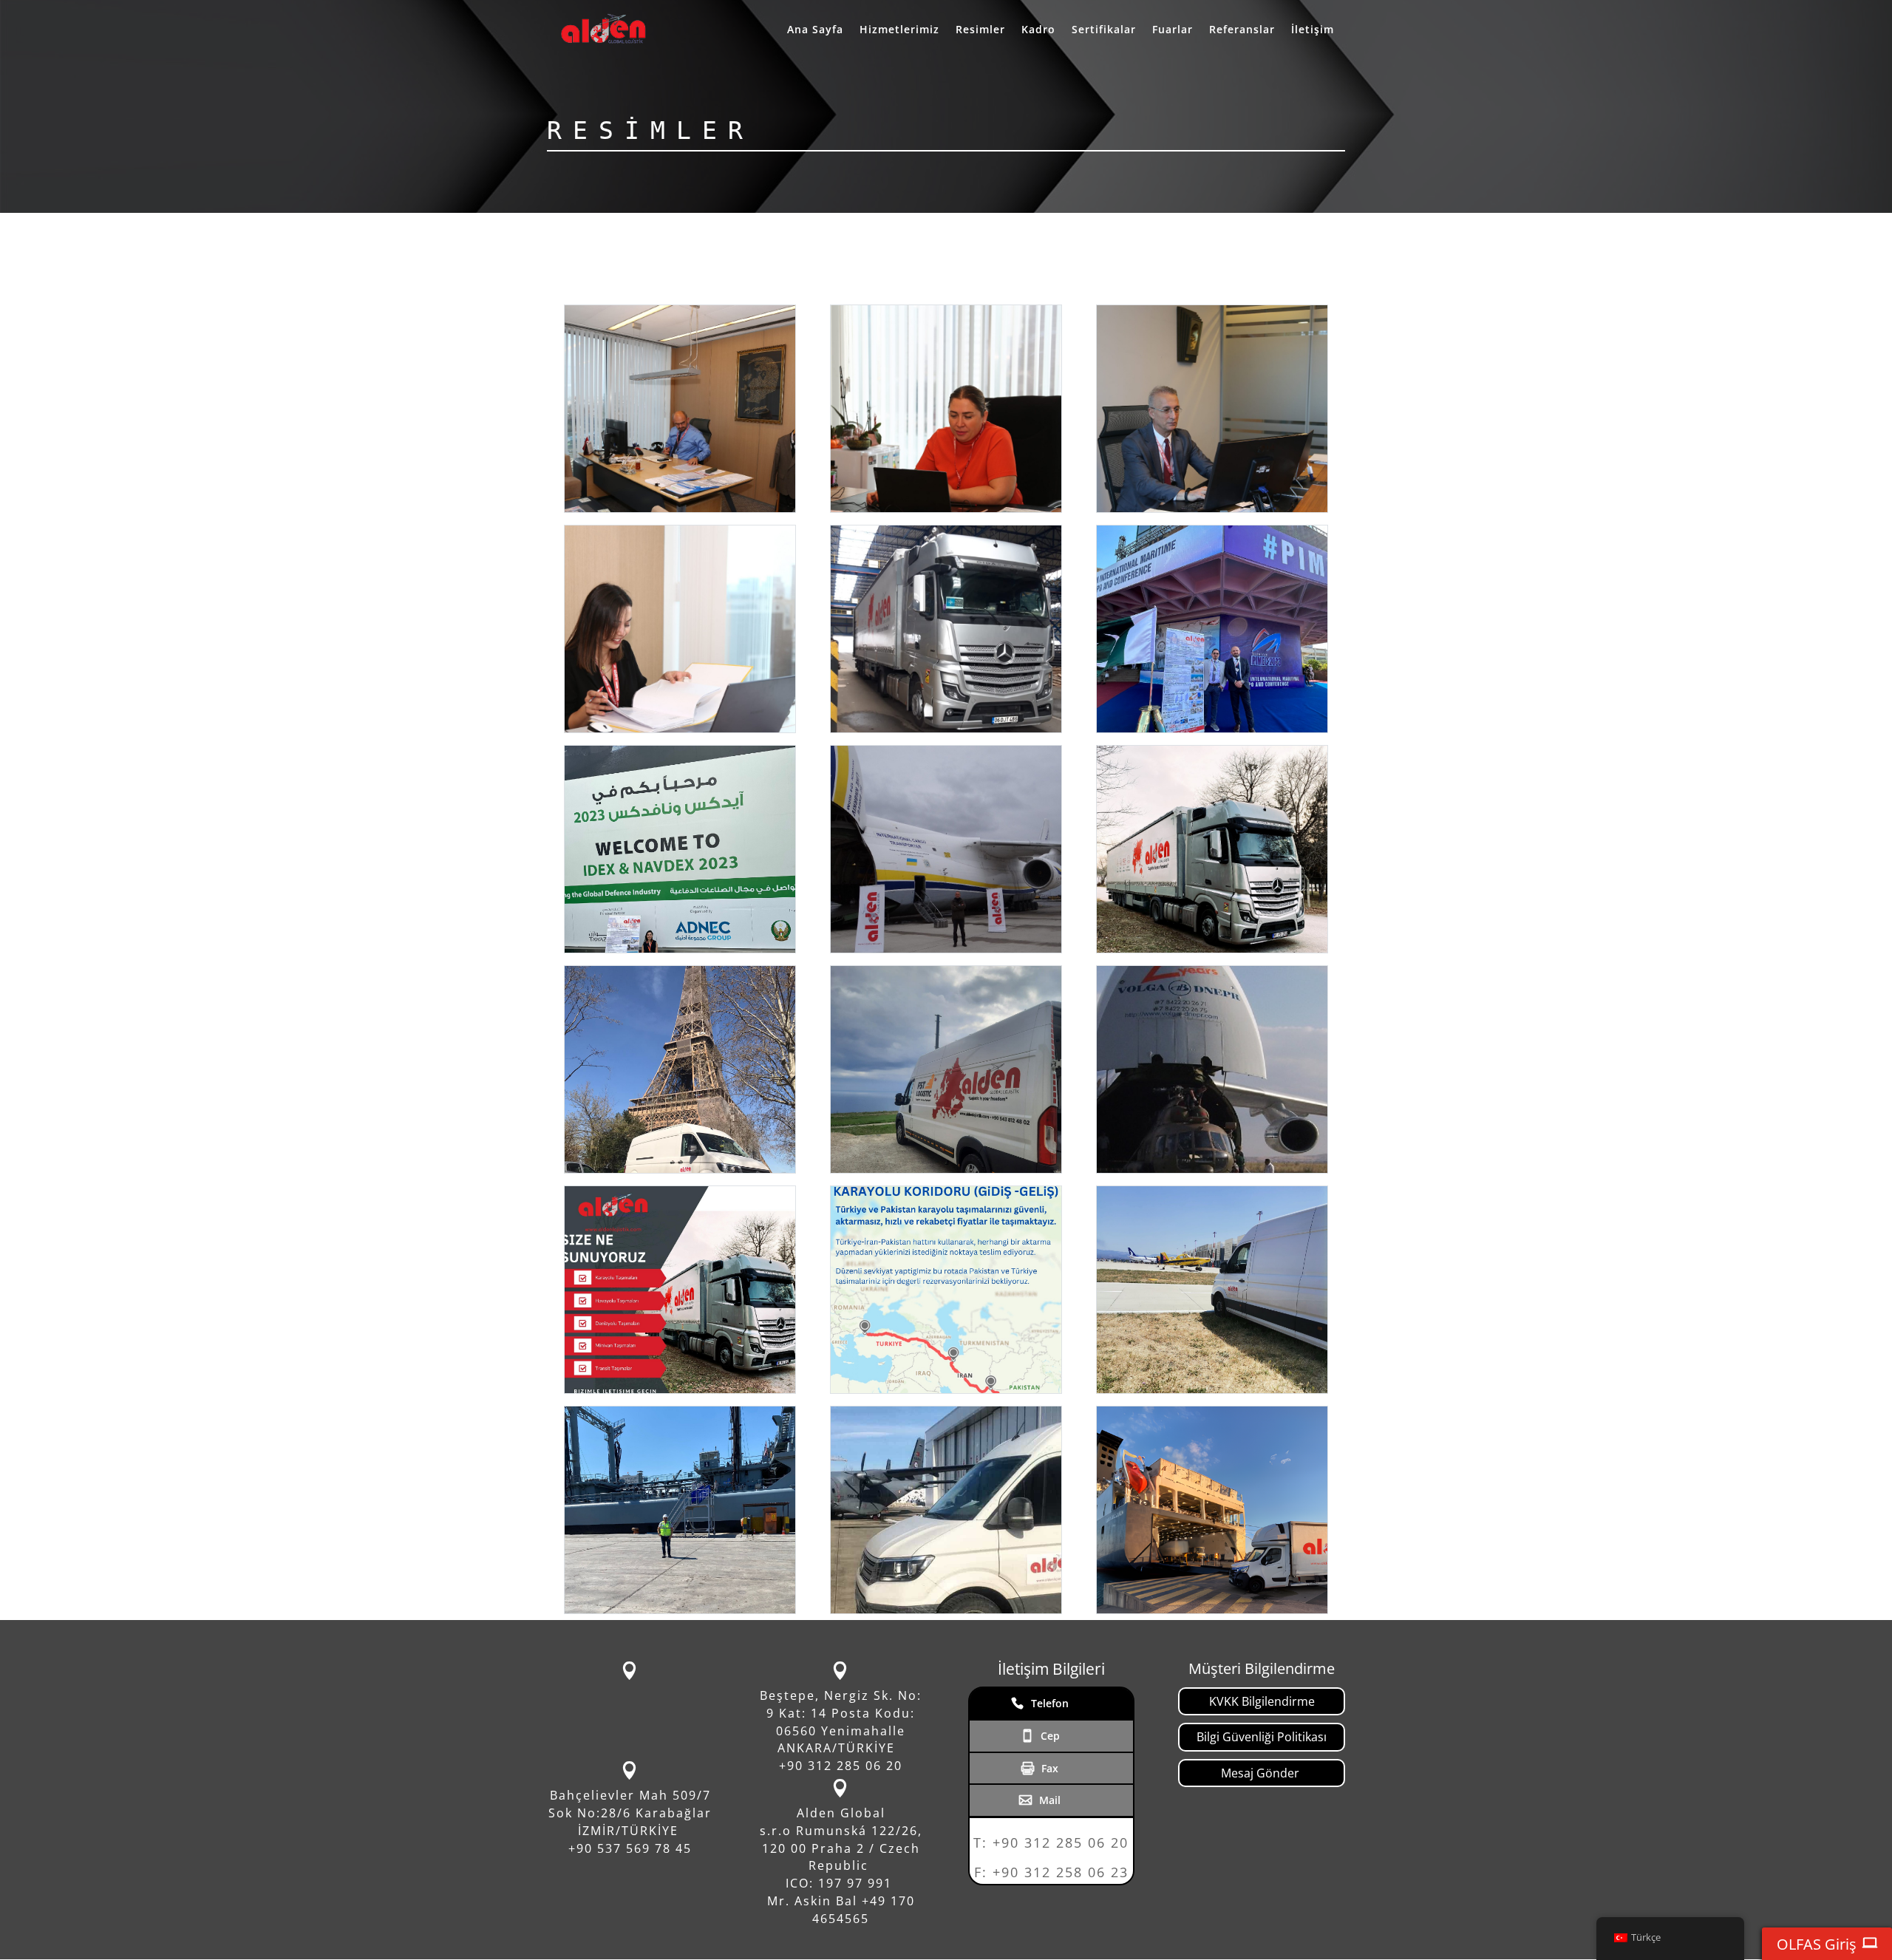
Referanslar (1242, 30)
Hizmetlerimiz (899, 30)
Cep (1050, 1736)
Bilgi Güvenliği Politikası (1262, 1737)
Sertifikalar (1104, 30)
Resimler (980, 30)
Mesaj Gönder (1262, 1773)
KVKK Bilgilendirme (1262, 1701)
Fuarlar (1173, 30)
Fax (1050, 1768)
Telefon (1050, 1703)
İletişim (1313, 30)
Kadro (1038, 30)
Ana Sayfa (815, 30)
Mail (1050, 1800)
